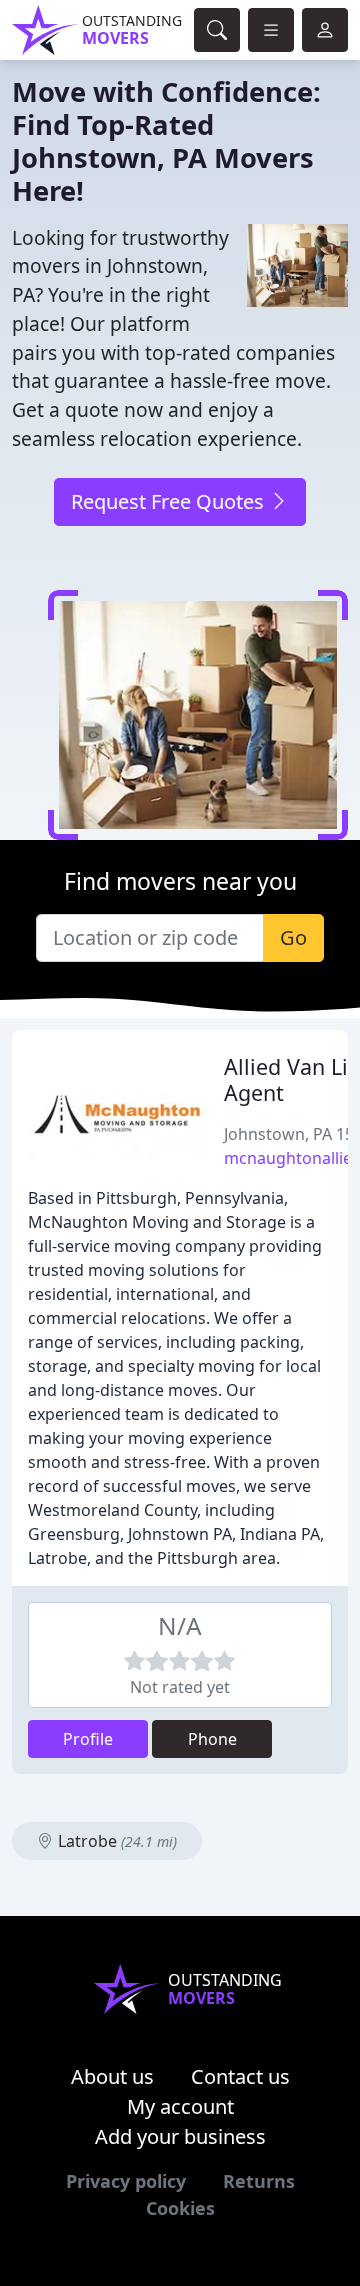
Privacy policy (126, 2181)
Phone (212, 1739)
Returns (259, 2181)
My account (180, 2106)
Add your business (180, 2136)
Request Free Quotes (170, 501)
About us (112, 2076)
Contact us (240, 2076)
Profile (88, 1739)
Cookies (180, 2208)
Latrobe (115, 1841)
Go (293, 937)
